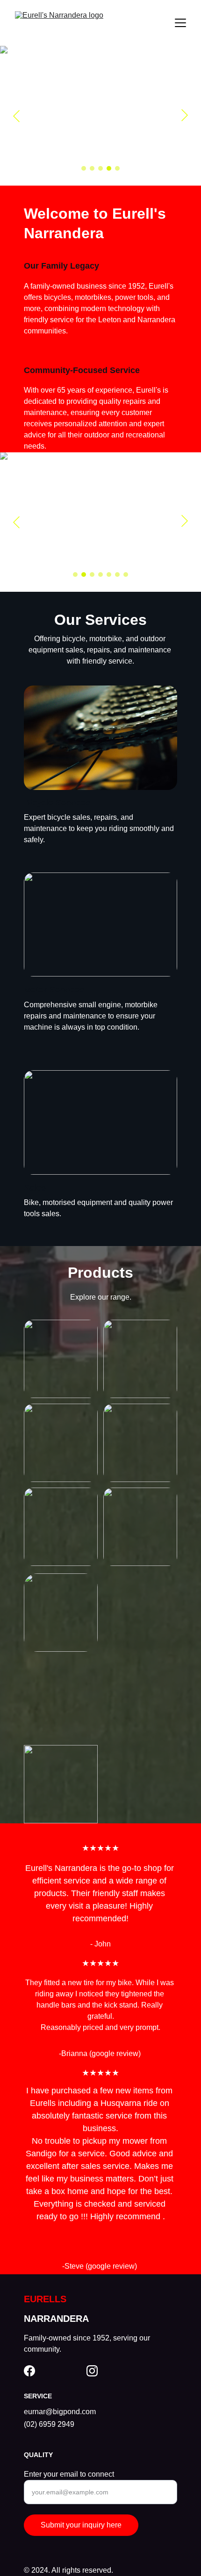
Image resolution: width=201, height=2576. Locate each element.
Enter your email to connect (69, 2474)
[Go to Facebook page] (29, 2371)
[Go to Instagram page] (92, 2371)
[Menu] (180, 23)
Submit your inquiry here (81, 2525)
